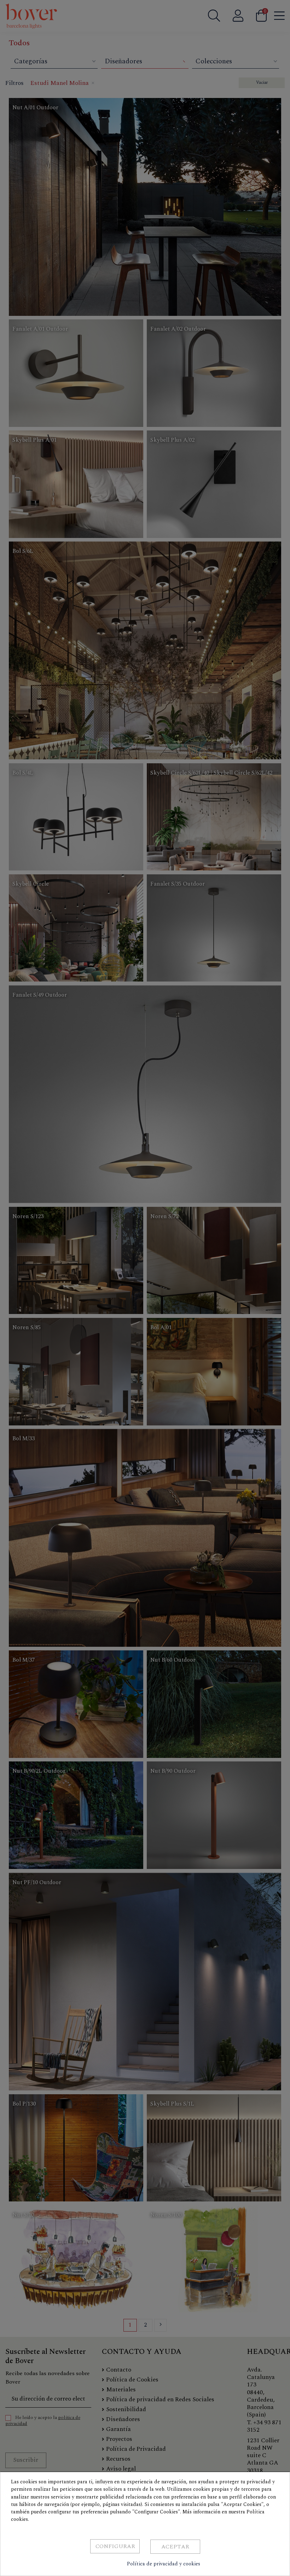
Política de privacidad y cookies (164, 2564)
